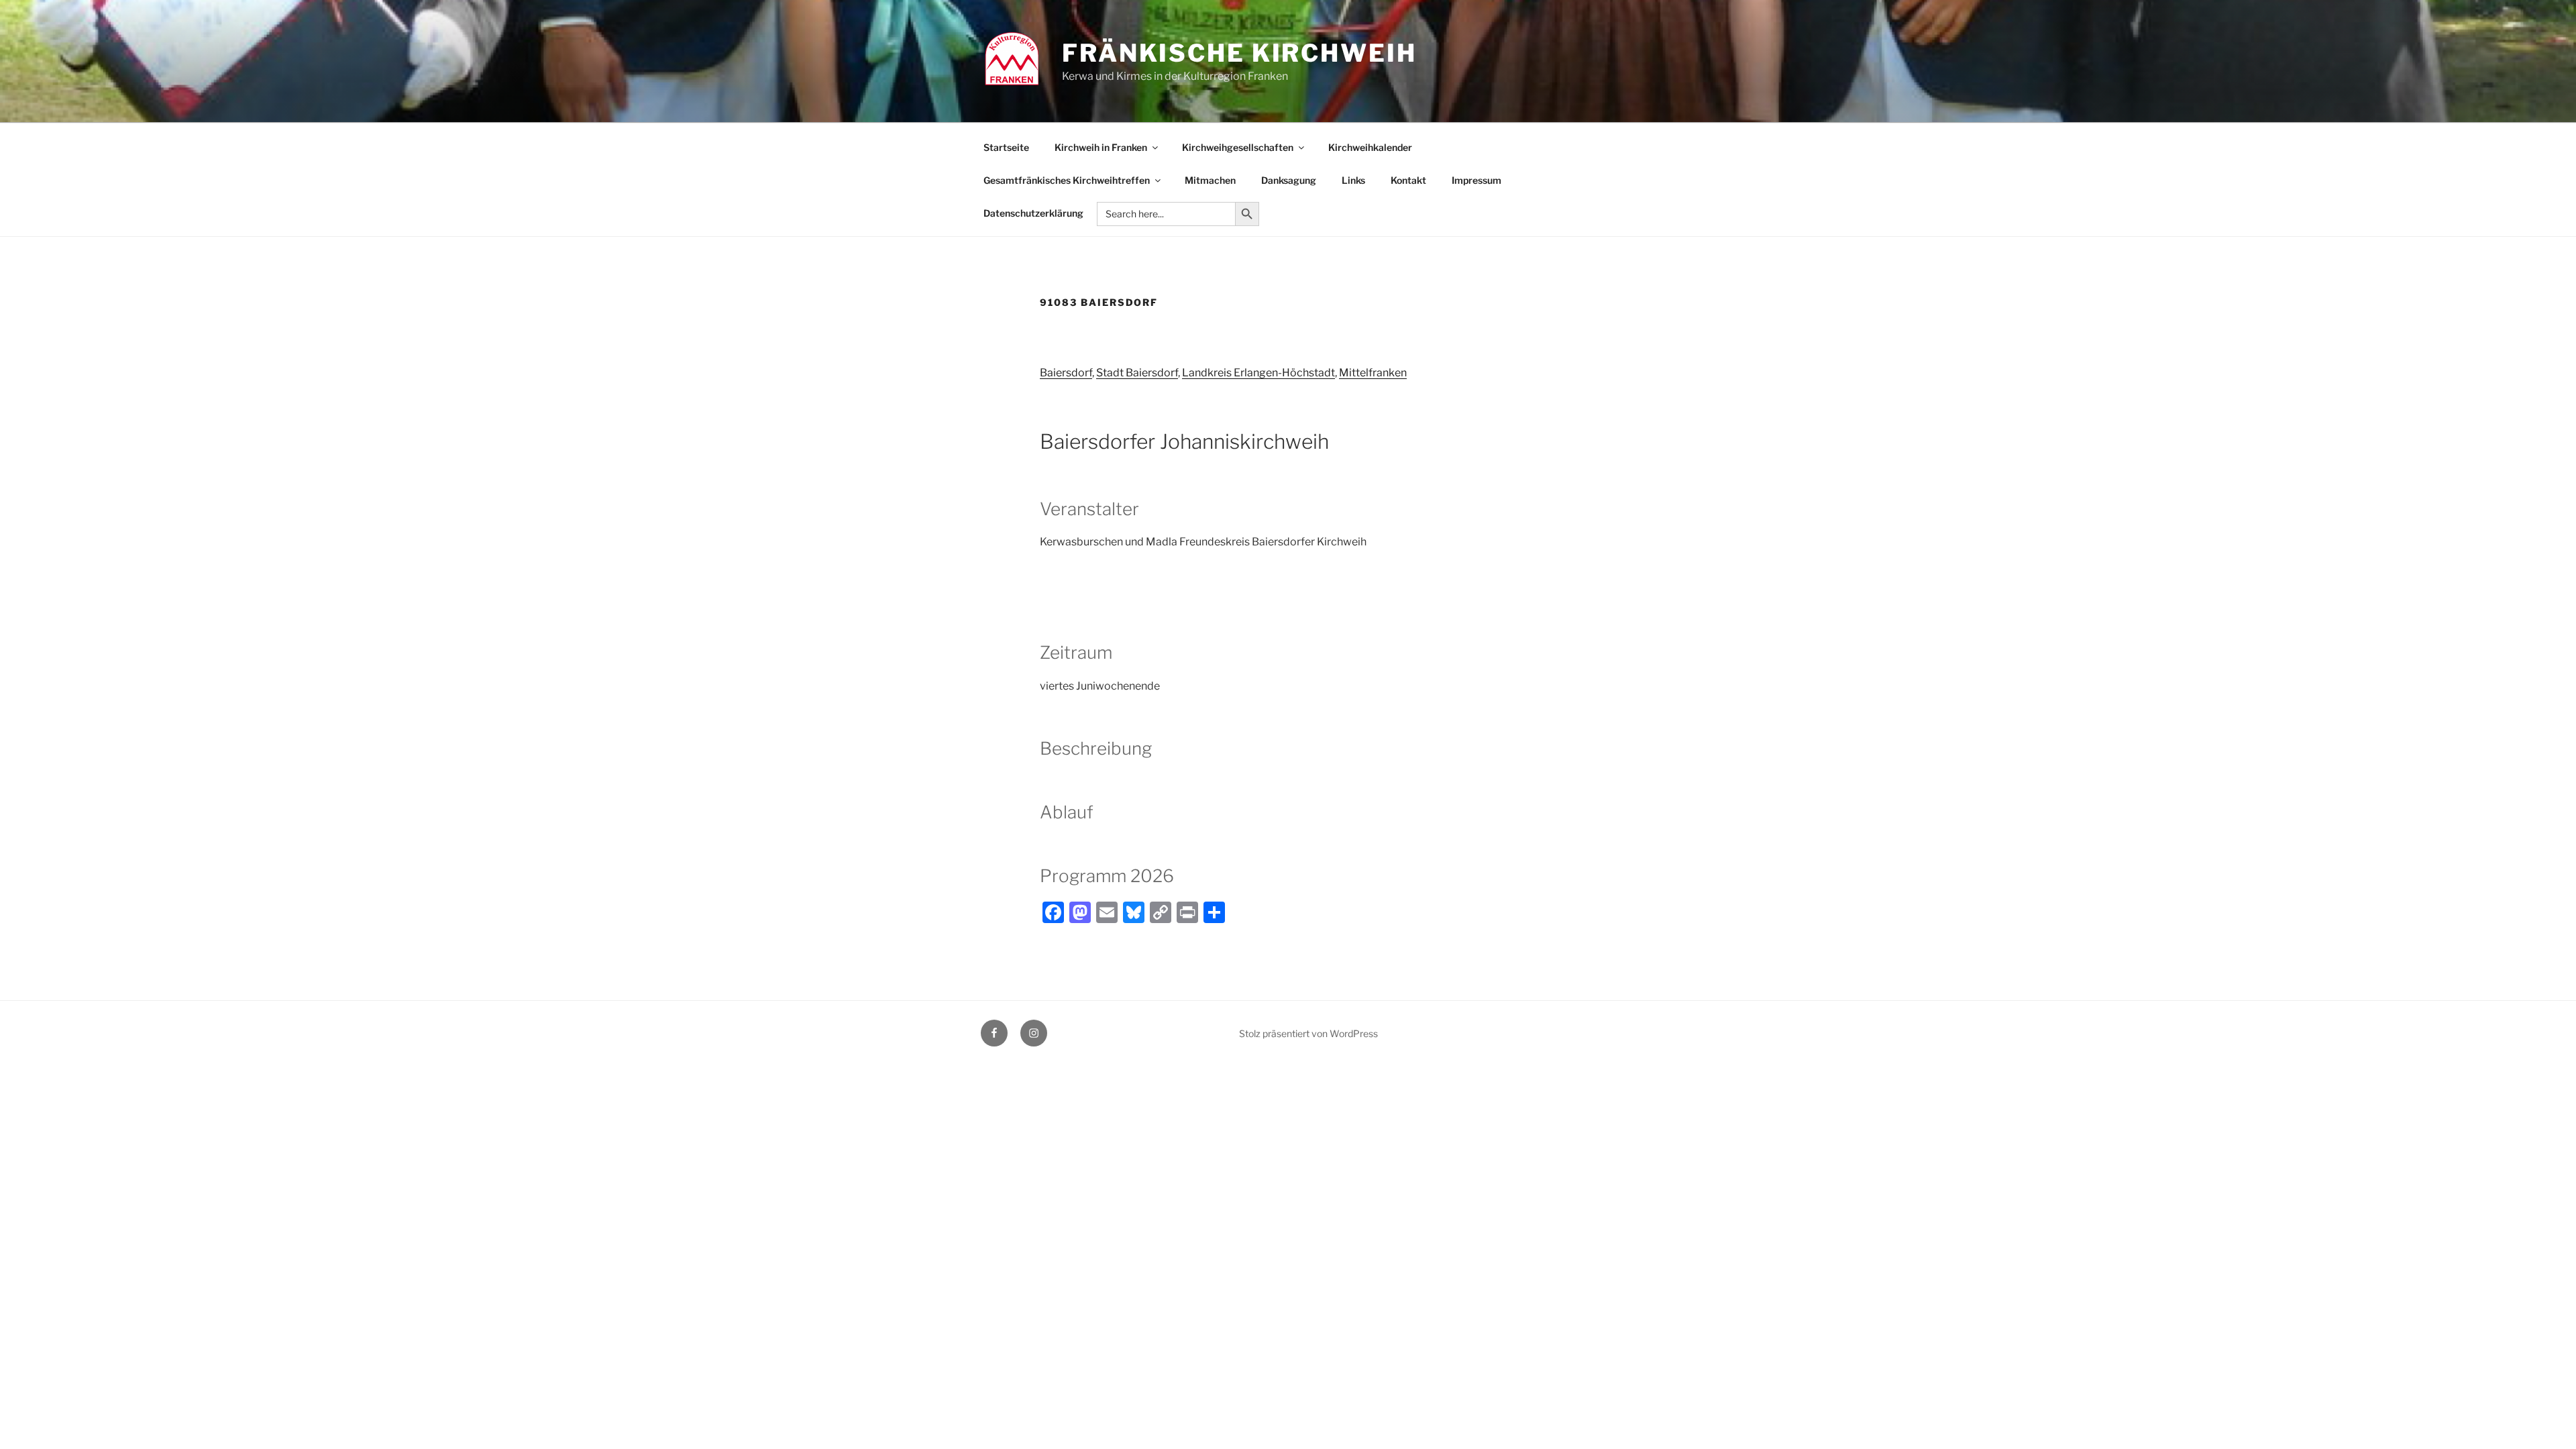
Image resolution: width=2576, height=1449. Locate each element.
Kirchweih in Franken (1101, 147)
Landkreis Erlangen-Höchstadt (1258, 373)
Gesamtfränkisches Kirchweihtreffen (1067, 180)
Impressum (1477, 180)
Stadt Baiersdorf (1137, 373)
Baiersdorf (1066, 373)
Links (1353, 180)
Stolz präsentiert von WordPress (1308, 1033)
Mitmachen (1210, 180)
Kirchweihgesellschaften (1238, 147)
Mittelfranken (1373, 373)
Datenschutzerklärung (1033, 213)
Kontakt (1408, 180)
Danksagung (1289, 180)
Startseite (1006, 147)
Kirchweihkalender (1370, 147)
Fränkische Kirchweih (1239, 53)
